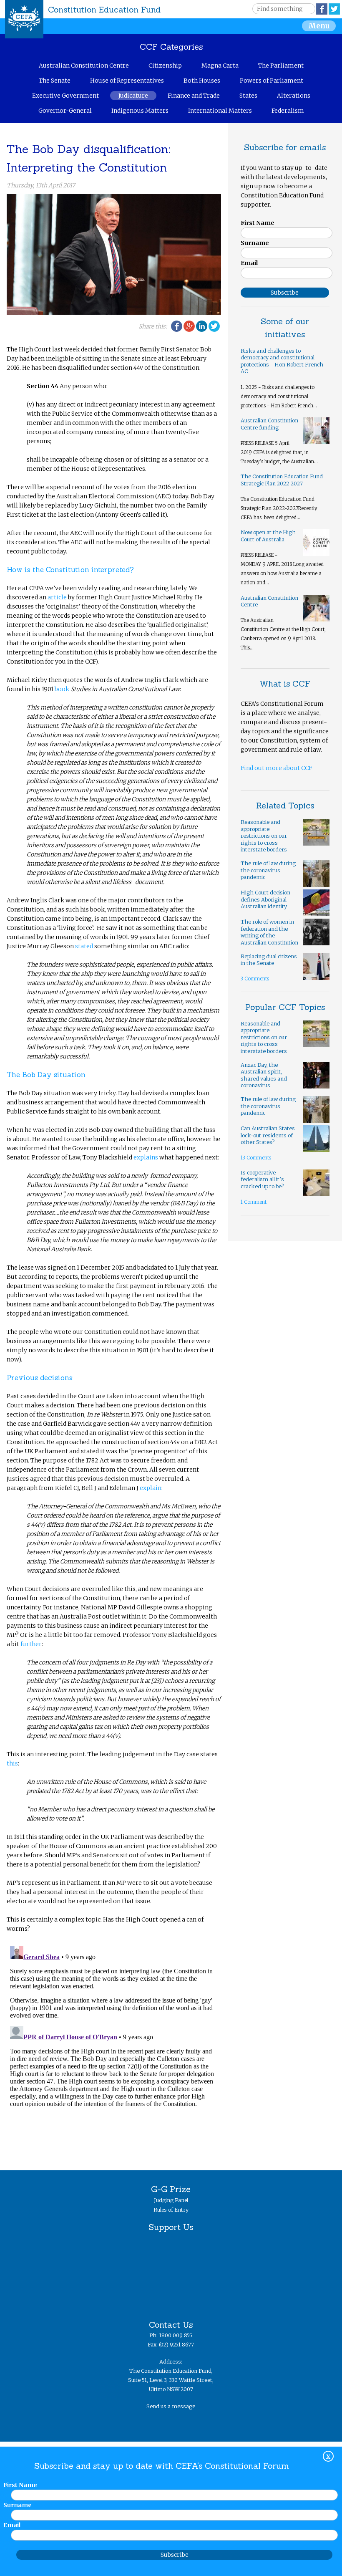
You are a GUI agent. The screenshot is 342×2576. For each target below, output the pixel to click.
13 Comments (256, 1158)
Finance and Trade (194, 96)
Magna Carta (220, 66)
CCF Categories (171, 47)
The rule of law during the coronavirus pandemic (268, 870)
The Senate (55, 81)
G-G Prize (171, 2189)
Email (249, 263)
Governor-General (65, 111)
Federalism (288, 111)
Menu (319, 26)
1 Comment (254, 1202)
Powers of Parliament (272, 81)
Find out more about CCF (276, 768)
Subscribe (175, 2555)
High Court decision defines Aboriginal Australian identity (265, 899)
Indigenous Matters (140, 111)
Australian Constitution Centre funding (269, 424)
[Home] (24, 19)
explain (151, 1488)
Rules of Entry (171, 2210)
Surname (255, 243)
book (62, 689)
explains (146, 1157)
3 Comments (255, 979)
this (12, 1763)
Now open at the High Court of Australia (268, 536)
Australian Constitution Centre (84, 66)
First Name (258, 223)
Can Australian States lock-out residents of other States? (268, 1135)
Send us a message (171, 2406)
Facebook (322, 9)
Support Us (171, 2227)
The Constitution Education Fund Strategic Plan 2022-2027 (282, 480)
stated (84, 946)
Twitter (334, 9)
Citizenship (165, 66)
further (31, 1644)
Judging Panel (171, 2200)
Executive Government (65, 96)
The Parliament (281, 66)
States (248, 96)
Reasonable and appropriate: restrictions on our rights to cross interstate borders (264, 836)
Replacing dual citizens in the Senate (269, 960)
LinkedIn (202, 326)
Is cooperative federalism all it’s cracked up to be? (262, 1179)
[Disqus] (114, 2047)
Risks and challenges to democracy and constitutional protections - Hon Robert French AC (282, 361)
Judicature (133, 96)
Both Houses (202, 81)
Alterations (294, 96)
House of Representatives (127, 81)
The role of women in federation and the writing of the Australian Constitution (269, 932)
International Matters (220, 111)
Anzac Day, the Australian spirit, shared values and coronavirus (264, 1075)
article (57, 597)
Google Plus (189, 326)
